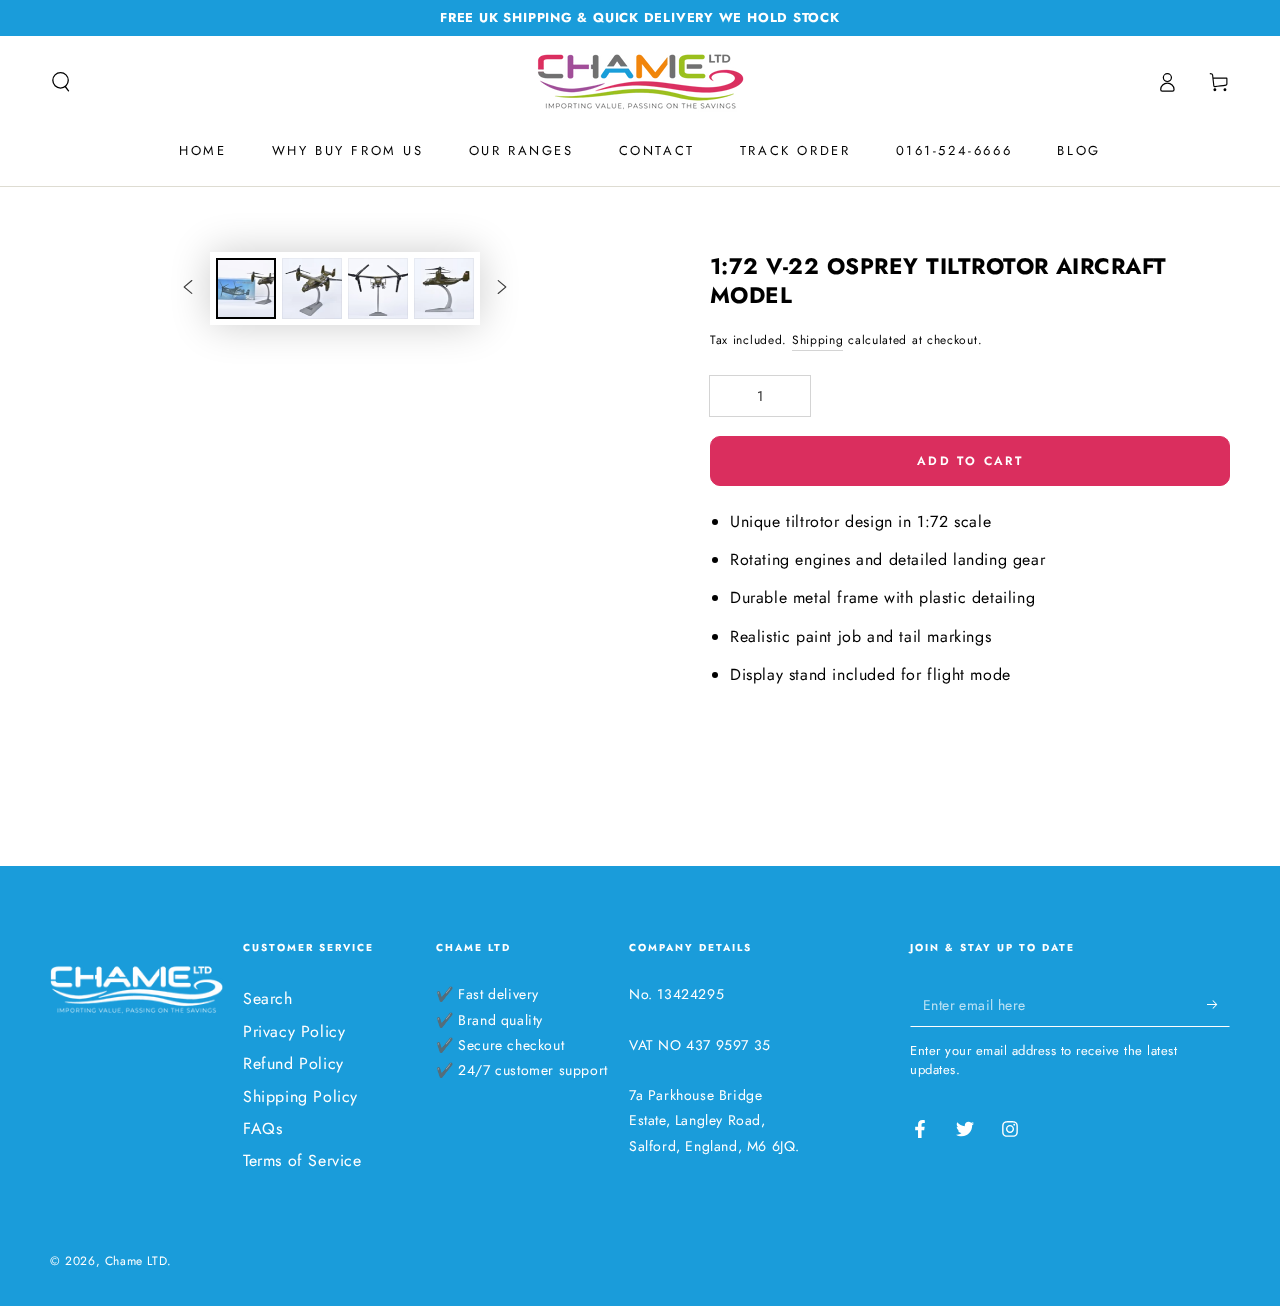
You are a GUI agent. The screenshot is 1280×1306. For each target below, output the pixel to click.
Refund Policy (293, 1063)
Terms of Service (302, 1160)
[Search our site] (61, 82)
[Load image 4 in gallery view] (444, 288)
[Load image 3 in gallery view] (378, 288)
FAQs (262, 1128)
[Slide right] (502, 288)
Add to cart (970, 461)
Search (268, 998)
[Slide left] (188, 288)
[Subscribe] (1218, 1004)
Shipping (818, 340)
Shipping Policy (300, 1096)
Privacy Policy (294, 1031)
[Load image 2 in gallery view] (312, 288)
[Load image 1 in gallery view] (246, 288)
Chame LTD (136, 1261)
